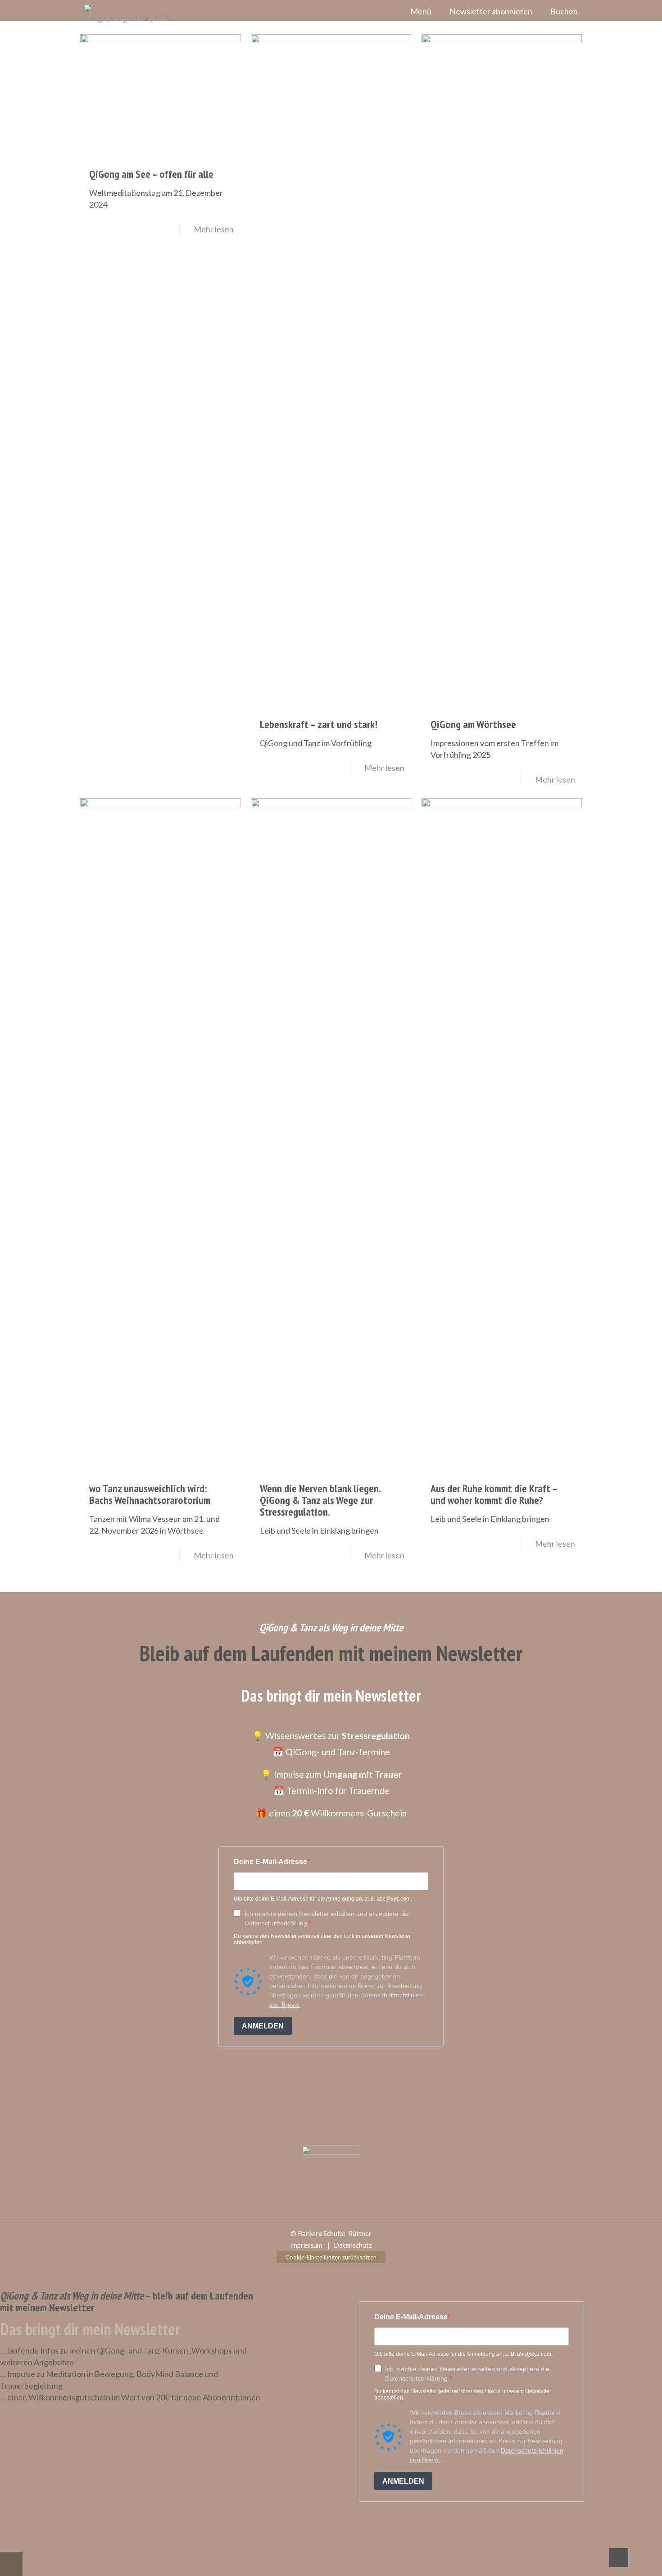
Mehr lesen (214, 229)
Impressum (306, 2245)
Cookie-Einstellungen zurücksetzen (331, 2257)
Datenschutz (353, 2245)
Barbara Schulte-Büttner (335, 2233)
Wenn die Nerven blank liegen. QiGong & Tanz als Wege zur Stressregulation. (320, 1500)
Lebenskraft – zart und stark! (319, 724)
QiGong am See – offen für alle (151, 174)
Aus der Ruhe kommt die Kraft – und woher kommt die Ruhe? (494, 1494)
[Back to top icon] (619, 2558)
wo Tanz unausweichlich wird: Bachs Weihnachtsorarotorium (150, 1494)
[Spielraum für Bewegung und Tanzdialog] (123, 18)
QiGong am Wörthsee (473, 724)
